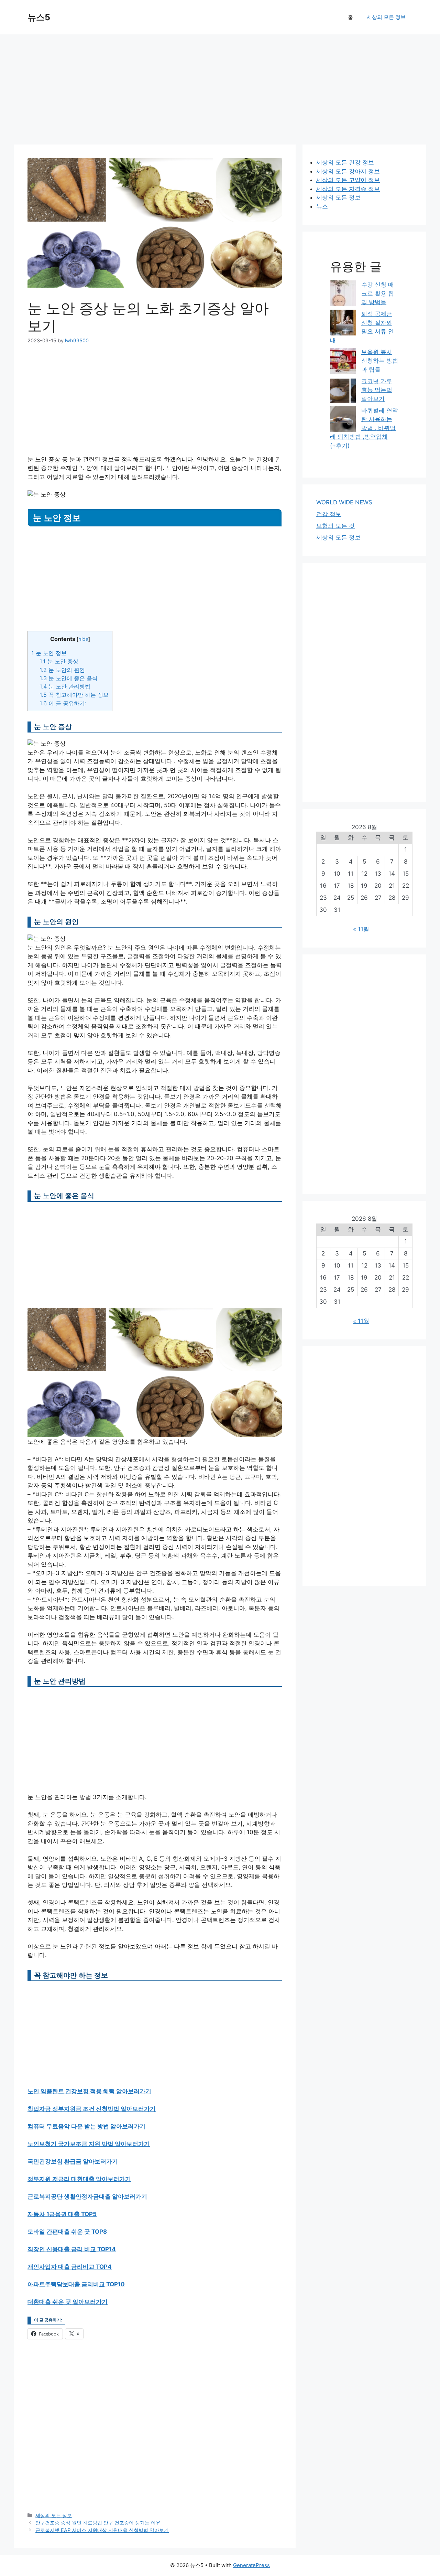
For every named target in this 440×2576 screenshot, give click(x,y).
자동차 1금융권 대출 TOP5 (62, 2214)
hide (83, 639)
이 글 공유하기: (63, 703)
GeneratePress (251, 2565)
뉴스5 (39, 17)
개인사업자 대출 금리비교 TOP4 (70, 2267)
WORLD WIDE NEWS (344, 502)
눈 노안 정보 (49, 653)
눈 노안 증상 (59, 661)
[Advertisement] (220, 86)
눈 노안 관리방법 (65, 686)
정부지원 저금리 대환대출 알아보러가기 (79, 2179)
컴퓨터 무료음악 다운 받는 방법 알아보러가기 (86, 2126)
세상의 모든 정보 (386, 17)
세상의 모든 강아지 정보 (348, 171)
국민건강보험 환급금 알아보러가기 (73, 2161)
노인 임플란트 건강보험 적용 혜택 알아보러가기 (89, 2091)
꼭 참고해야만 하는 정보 (74, 695)
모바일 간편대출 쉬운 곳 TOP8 (67, 2232)
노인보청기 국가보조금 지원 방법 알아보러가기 (89, 2144)
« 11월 (361, 929)
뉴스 (322, 206)
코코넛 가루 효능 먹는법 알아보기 (377, 390)
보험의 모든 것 (335, 526)
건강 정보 (329, 514)
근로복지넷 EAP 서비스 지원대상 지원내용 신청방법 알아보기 (102, 2530)
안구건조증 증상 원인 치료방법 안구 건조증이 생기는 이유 (98, 2522)
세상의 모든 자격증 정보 (348, 189)
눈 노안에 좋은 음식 (69, 678)
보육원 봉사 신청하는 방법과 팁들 (380, 361)
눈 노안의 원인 (62, 670)
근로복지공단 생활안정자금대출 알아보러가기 (87, 2196)
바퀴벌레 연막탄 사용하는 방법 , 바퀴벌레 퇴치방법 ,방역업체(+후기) (364, 428)
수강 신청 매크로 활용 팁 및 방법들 (378, 293)
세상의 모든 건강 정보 (345, 162)
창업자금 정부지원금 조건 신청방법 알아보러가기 (92, 2109)
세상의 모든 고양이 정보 (348, 180)
